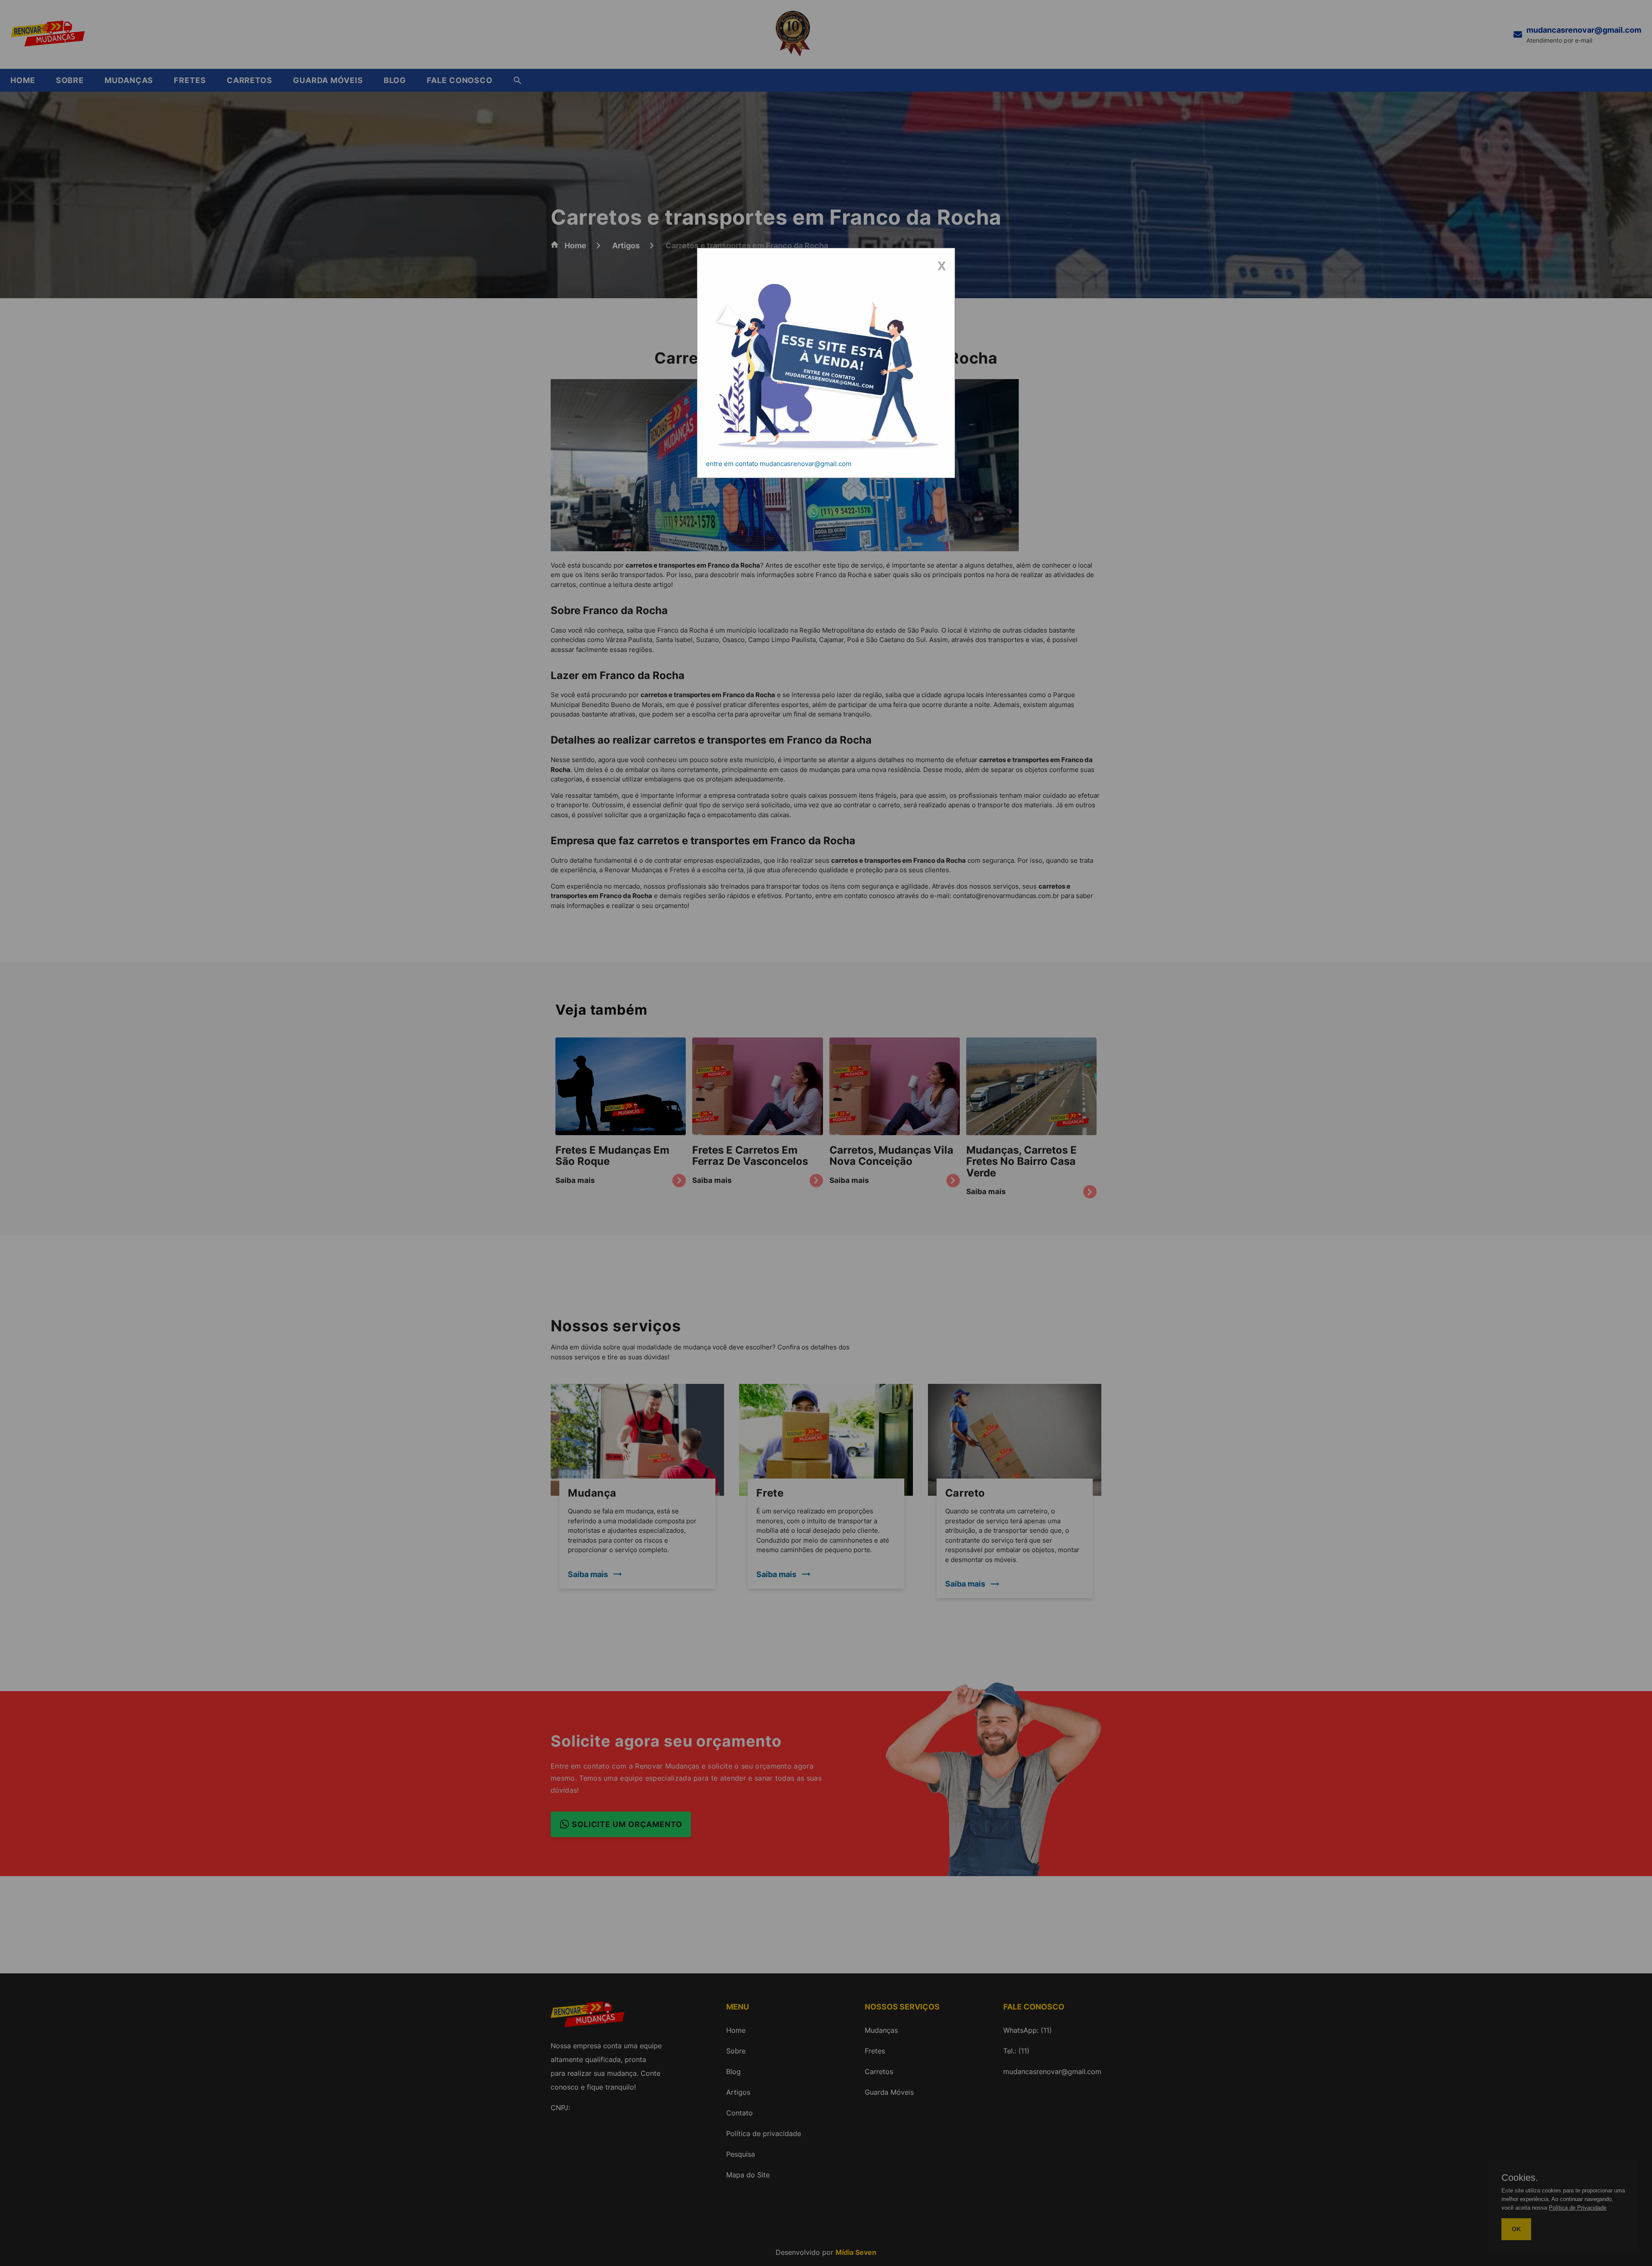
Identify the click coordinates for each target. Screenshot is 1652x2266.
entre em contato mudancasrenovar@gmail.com (779, 464)
